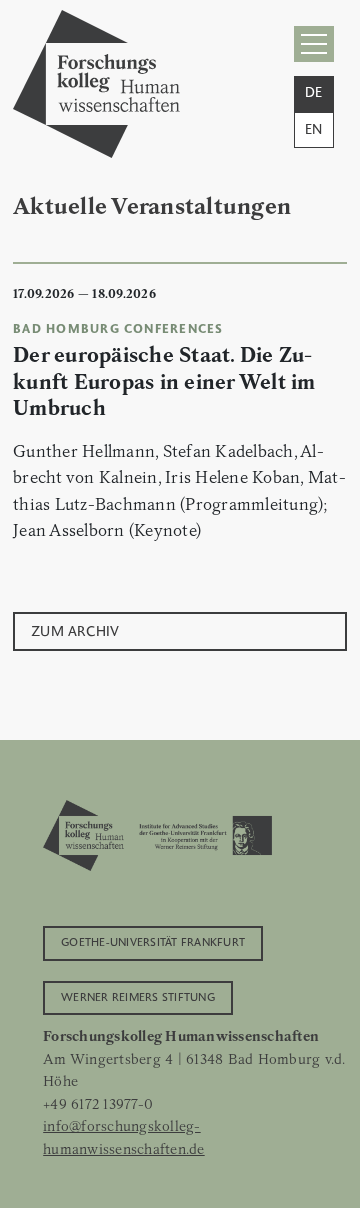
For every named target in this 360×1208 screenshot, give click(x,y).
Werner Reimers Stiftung (138, 996)
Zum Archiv (75, 629)
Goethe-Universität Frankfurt (153, 941)
